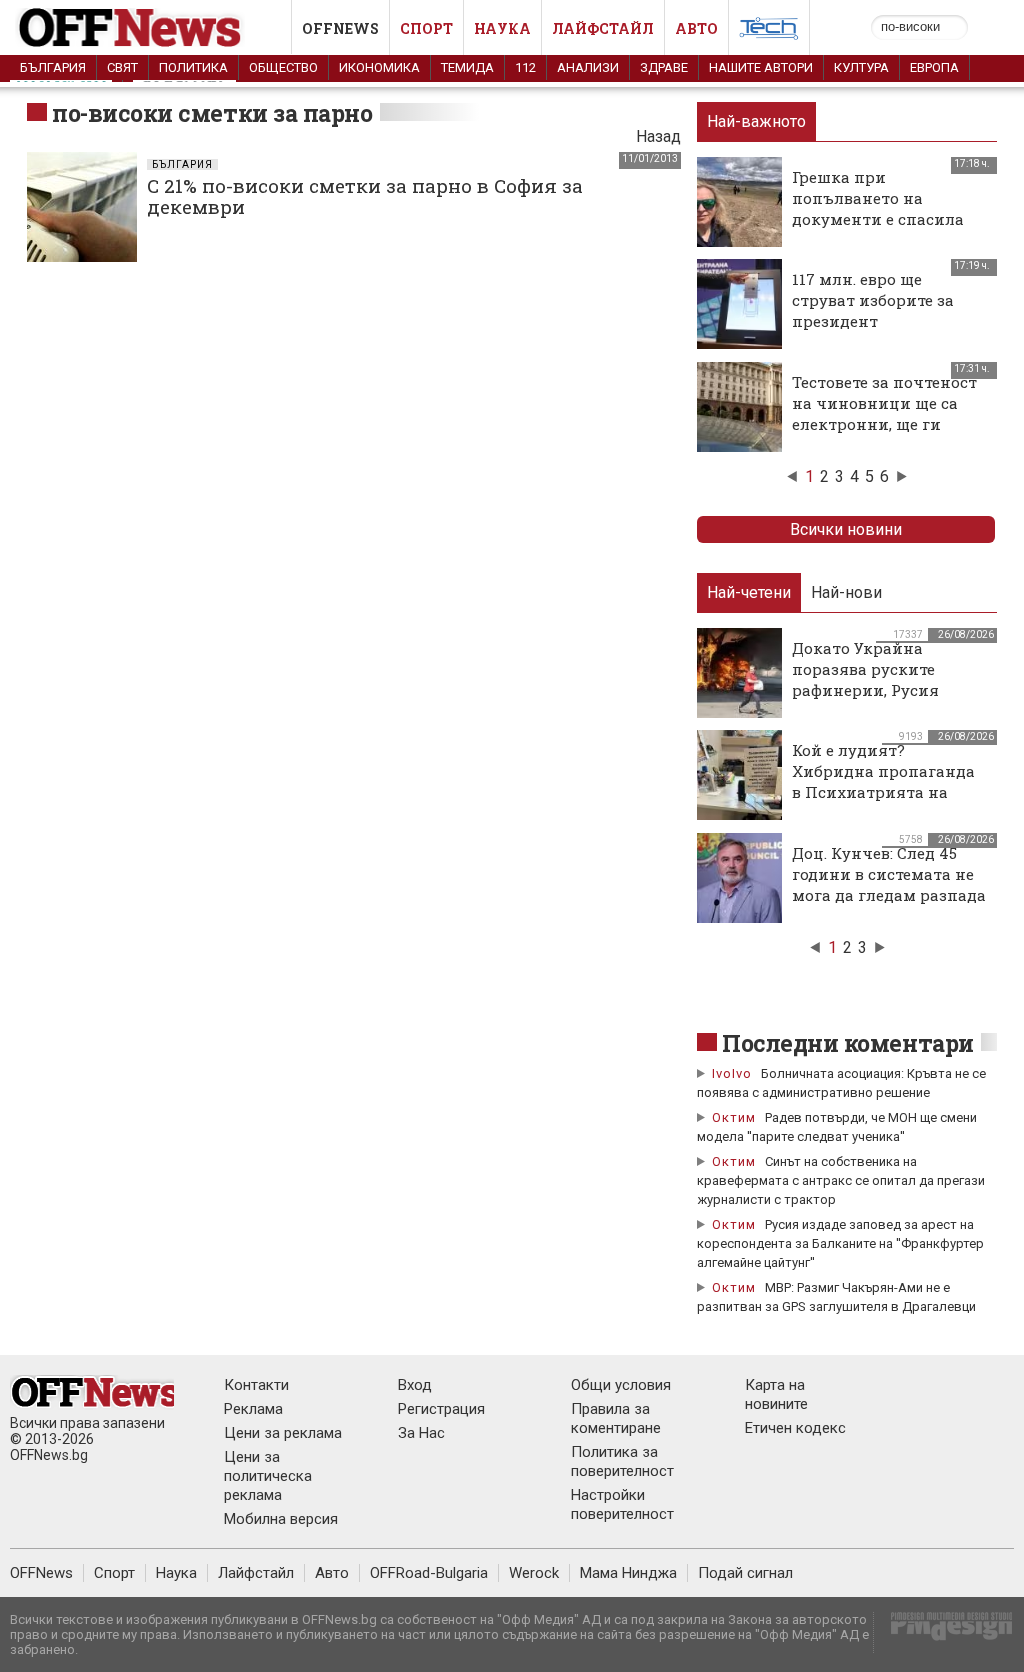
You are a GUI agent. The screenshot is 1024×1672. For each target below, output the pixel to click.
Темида (467, 67)
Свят (122, 67)
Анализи (588, 67)
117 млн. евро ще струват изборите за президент (873, 300)
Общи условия (621, 1385)
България (53, 67)
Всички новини (846, 529)
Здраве (664, 67)
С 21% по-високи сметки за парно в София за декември (365, 196)
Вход (415, 1385)
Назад (658, 136)
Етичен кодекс (795, 1428)
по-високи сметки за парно (212, 113)
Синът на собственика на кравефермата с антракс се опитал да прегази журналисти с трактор (841, 1180)
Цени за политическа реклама (268, 1476)
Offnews (340, 28)
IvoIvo (732, 1073)
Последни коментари (848, 1043)
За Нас (421, 1433)
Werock (534, 1573)
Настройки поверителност (622, 1504)
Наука (502, 28)
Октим (734, 1117)
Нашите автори (761, 67)
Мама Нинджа (628, 1573)
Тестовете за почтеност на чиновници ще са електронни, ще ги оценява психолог (884, 413)
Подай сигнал (745, 1573)
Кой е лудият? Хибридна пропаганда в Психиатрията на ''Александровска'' (883, 781)
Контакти (256, 1385)
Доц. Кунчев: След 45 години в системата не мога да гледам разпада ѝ (889, 884)
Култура (861, 67)
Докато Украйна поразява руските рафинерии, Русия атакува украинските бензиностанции (878, 690)
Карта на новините (776, 1394)
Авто (696, 28)
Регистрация (441, 1409)
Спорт (426, 28)
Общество (283, 67)
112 (525, 67)
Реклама (253, 1409)
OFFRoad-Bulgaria (429, 1573)
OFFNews (41, 1573)
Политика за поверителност (622, 1461)
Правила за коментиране (616, 1418)
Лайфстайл (603, 28)
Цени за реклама (283, 1433)
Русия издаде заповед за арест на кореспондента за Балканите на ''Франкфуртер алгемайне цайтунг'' (840, 1243)
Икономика (379, 67)
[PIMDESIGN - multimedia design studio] (943, 1632)
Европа (934, 67)
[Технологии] (769, 32)
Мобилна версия (281, 1519)
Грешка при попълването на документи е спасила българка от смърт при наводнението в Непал (886, 219)
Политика (193, 67)
